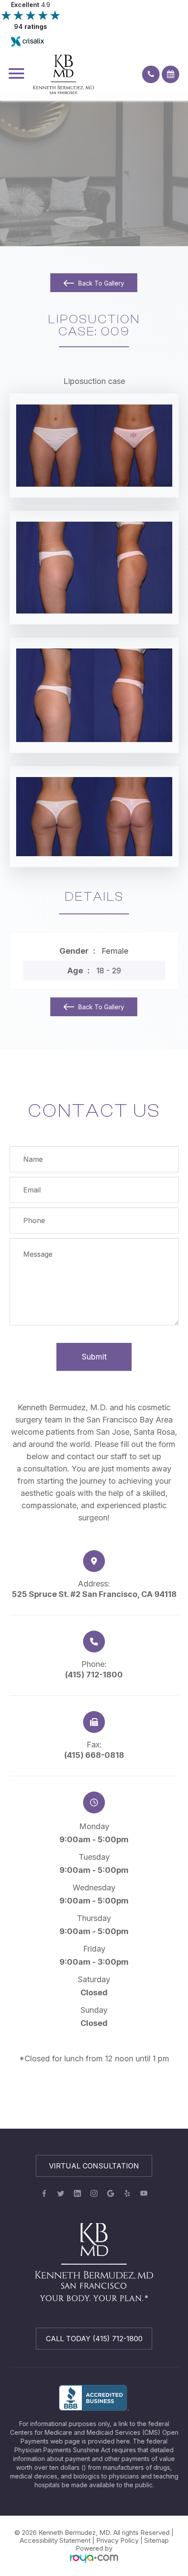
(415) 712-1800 (94, 1675)
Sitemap (157, 2540)
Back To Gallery (100, 283)
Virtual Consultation (94, 2166)
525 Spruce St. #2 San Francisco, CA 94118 (94, 1594)
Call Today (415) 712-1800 (94, 2339)
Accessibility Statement (55, 2540)
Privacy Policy (117, 2540)
